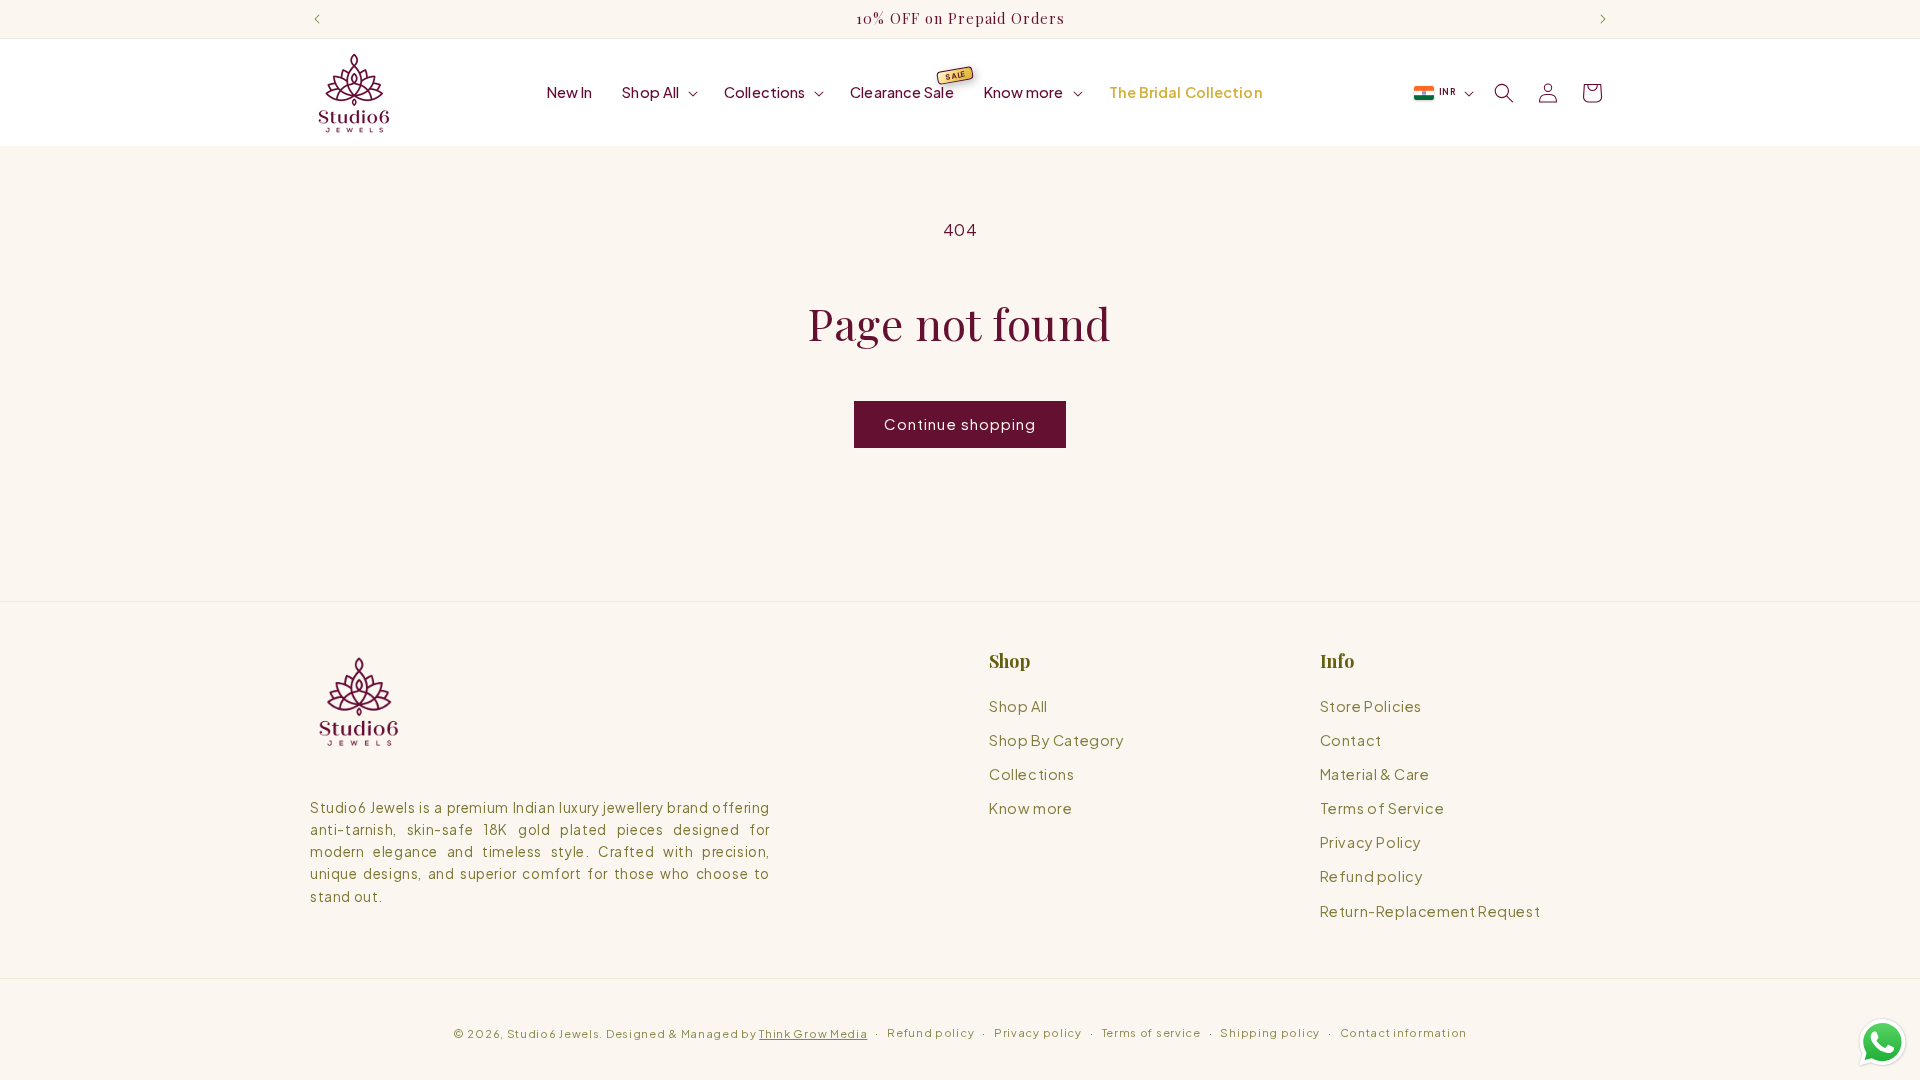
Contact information (1403, 1032)
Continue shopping (960, 423)
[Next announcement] (1603, 19)
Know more (1030, 808)
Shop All (1018, 706)
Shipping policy (1270, 1032)
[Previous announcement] (317, 19)
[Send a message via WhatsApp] (1882, 1042)
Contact (1351, 740)
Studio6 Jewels (553, 1033)
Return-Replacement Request (1430, 911)
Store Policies (1371, 706)
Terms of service (1151, 1032)
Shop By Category (1057, 740)
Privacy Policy (1371, 842)
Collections (1032, 774)
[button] (658, 92)
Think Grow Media (813, 1033)
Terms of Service (1382, 808)
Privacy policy (1038, 1032)
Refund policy (1372, 876)
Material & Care (1375, 774)
